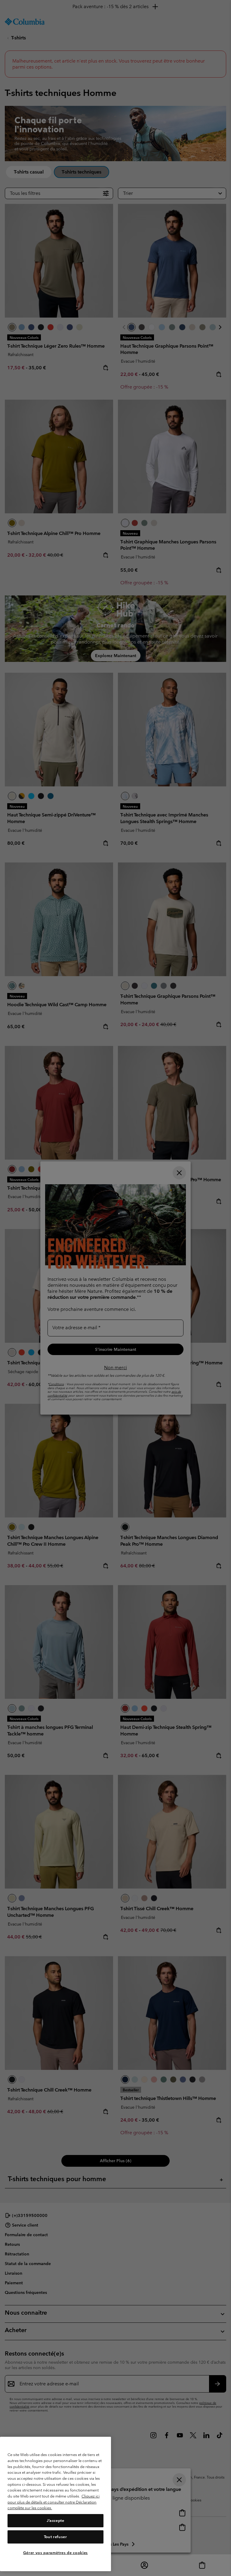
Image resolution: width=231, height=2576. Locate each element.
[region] (55, 2504)
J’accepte (55, 2521)
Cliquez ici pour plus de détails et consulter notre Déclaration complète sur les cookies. (54, 2502)
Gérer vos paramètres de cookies (55, 2553)
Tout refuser (55, 2537)
